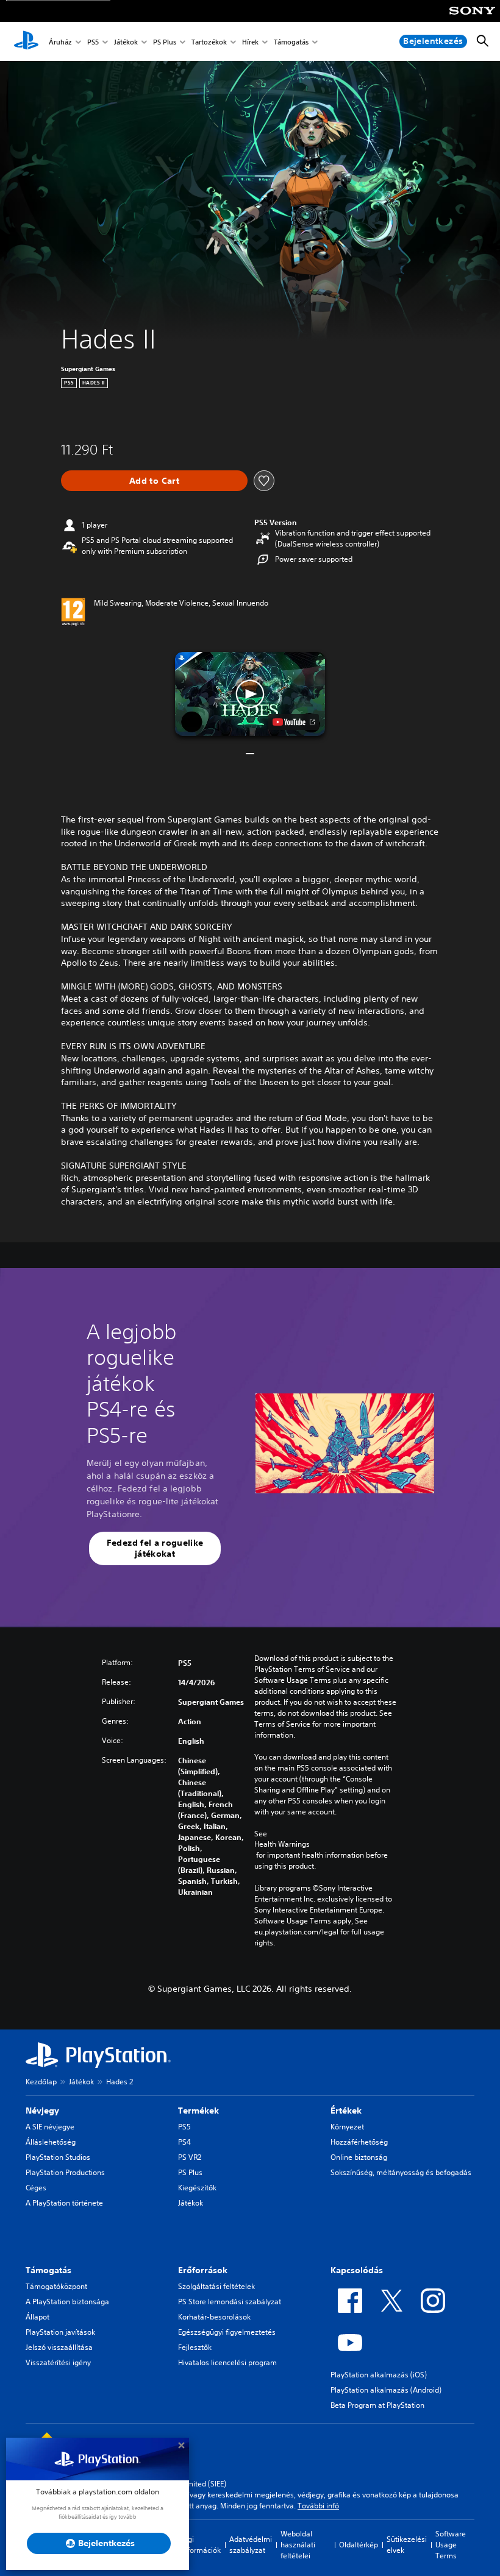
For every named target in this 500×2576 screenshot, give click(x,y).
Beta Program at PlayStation (377, 2405)
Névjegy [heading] (42, 2111)
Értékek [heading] (346, 2111)
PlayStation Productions (65, 2172)
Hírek (250, 42)
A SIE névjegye (50, 2127)
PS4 (184, 2142)
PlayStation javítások (60, 2332)
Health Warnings (282, 1844)
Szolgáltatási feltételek (216, 2286)
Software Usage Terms (451, 2545)
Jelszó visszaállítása (59, 2347)
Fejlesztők (195, 2347)
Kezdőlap (41, 2082)
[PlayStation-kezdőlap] (26, 41)
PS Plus (165, 42)
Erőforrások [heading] (203, 2270)
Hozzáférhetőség (359, 2142)
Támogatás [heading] (48, 2270)
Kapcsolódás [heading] (357, 2270)
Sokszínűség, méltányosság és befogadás (401, 2172)
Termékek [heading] (198, 2111)
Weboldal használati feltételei (298, 2545)
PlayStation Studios (58, 2157)
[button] (250, 694)
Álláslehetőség (51, 2142)
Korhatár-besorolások (214, 2317)
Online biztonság (359, 2157)
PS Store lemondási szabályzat (230, 2302)
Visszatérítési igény (58, 2362)
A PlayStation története (64, 2203)
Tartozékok (209, 42)
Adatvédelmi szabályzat (251, 2545)
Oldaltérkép (359, 2545)
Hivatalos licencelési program (227, 2362)
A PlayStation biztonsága (67, 2302)
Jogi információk (201, 2545)
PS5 (93, 42)
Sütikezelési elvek (407, 2545)
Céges (36, 2188)
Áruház (60, 42)
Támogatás (291, 42)
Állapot (37, 2317)
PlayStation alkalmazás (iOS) (379, 2375)
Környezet (347, 2127)
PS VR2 (190, 2157)
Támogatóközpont (56, 2286)
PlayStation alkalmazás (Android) (386, 2390)
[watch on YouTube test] (294, 722)
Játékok (126, 42)
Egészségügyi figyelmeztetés (227, 2332)
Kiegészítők (197, 2188)
